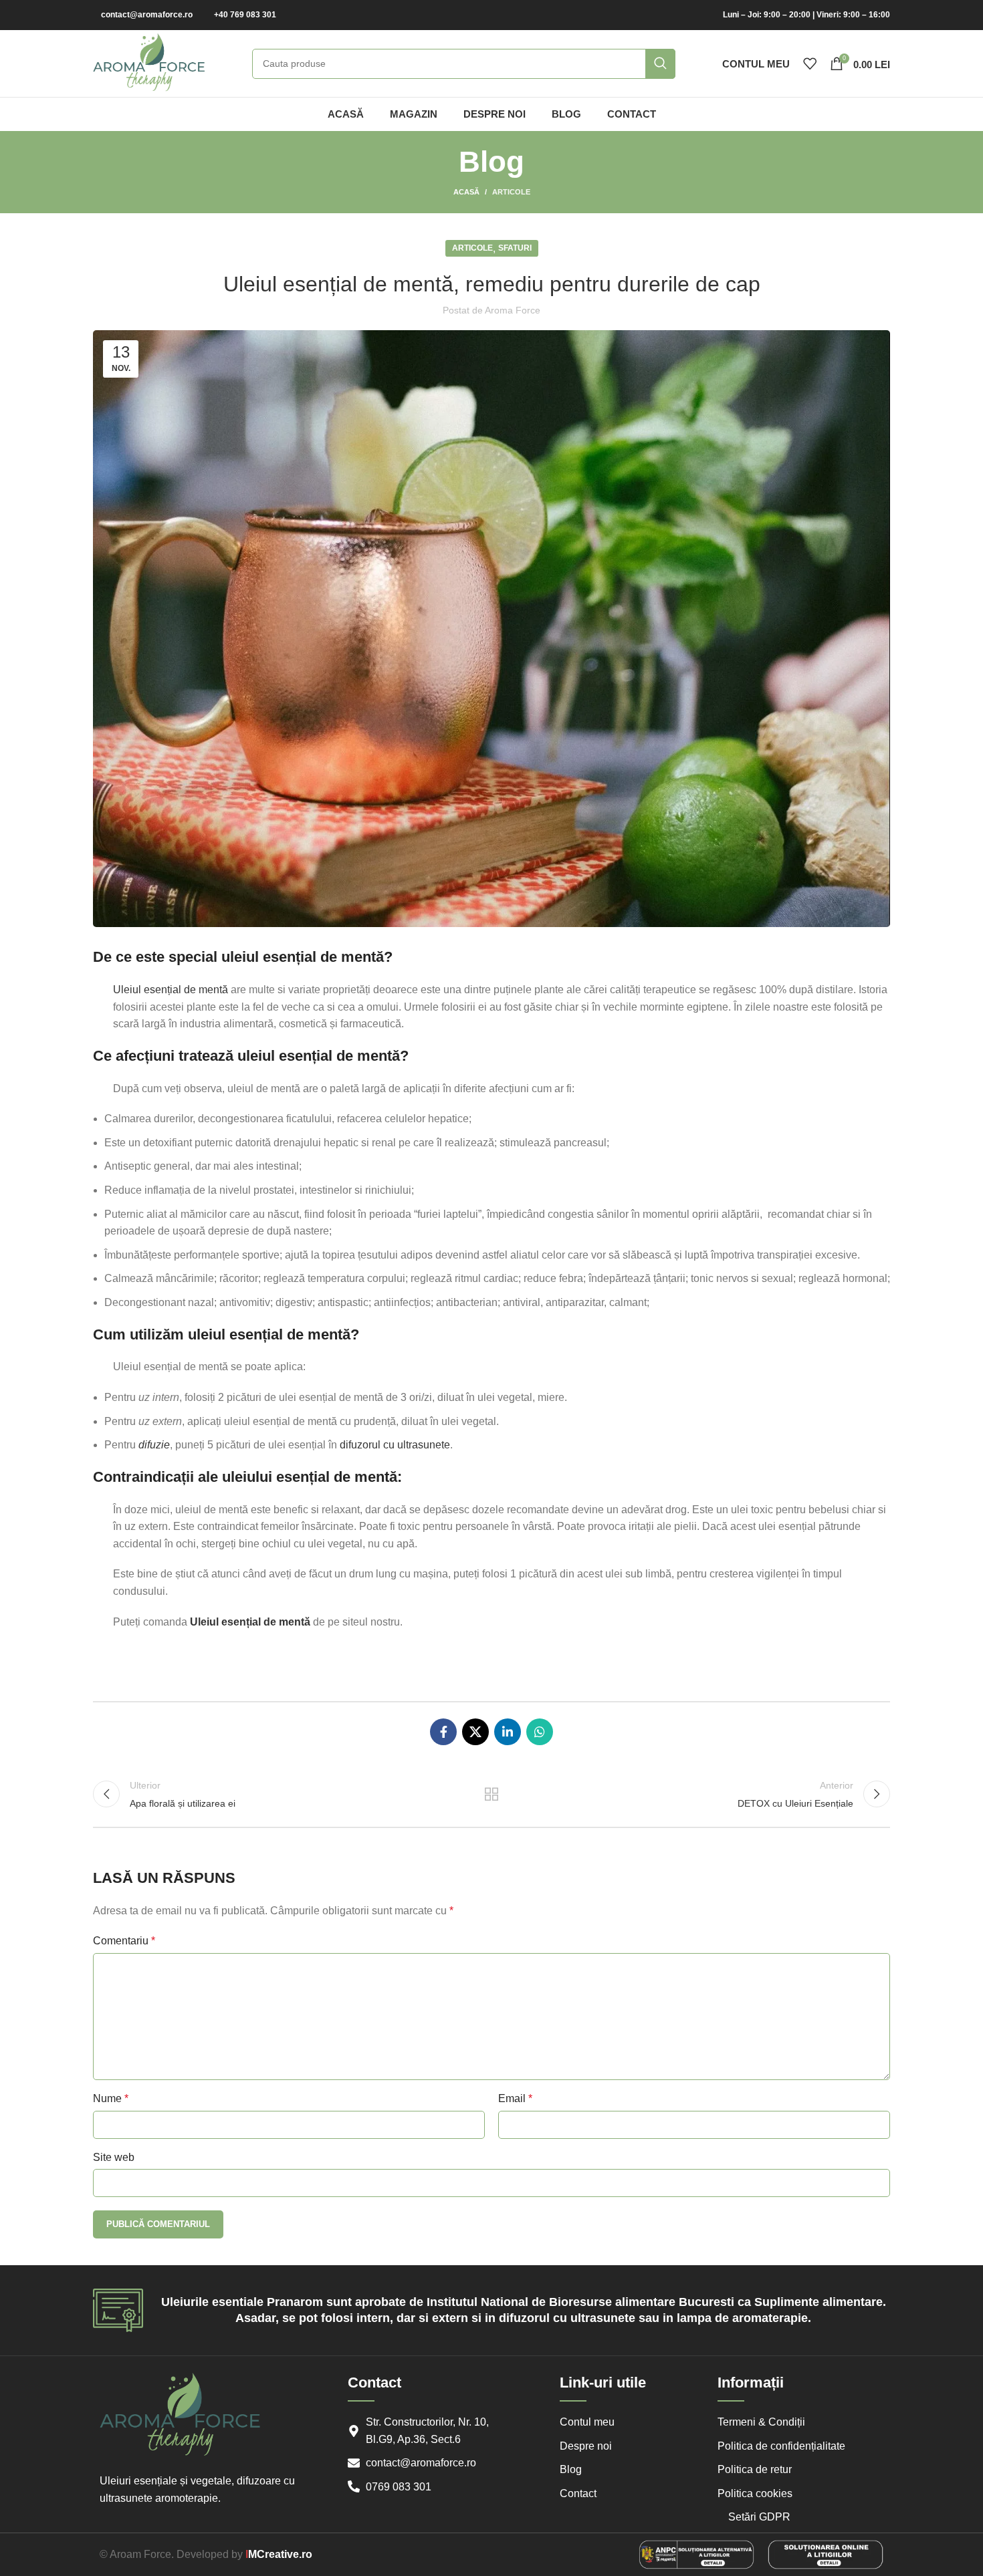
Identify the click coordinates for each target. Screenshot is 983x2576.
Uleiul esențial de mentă (171, 990)
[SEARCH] (660, 64)
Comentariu (124, 1941)
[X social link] (475, 1732)
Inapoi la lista (492, 1794)
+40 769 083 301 (245, 15)
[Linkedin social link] (508, 1732)
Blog (571, 2469)
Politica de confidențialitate (781, 2446)
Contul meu (587, 2422)
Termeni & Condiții (761, 2422)
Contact (578, 2493)
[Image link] (696, 2554)
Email (515, 2098)
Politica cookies (755, 2493)
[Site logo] (149, 62)
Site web (114, 2157)
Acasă (466, 192)
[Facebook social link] (443, 1732)
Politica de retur (755, 2469)
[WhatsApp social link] (540, 1732)
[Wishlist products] (810, 63)
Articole (511, 192)
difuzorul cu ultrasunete (395, 1445)
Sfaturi (515, 248)
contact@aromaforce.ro (147, 15)
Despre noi (586, 2446)
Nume (111, 2098)
